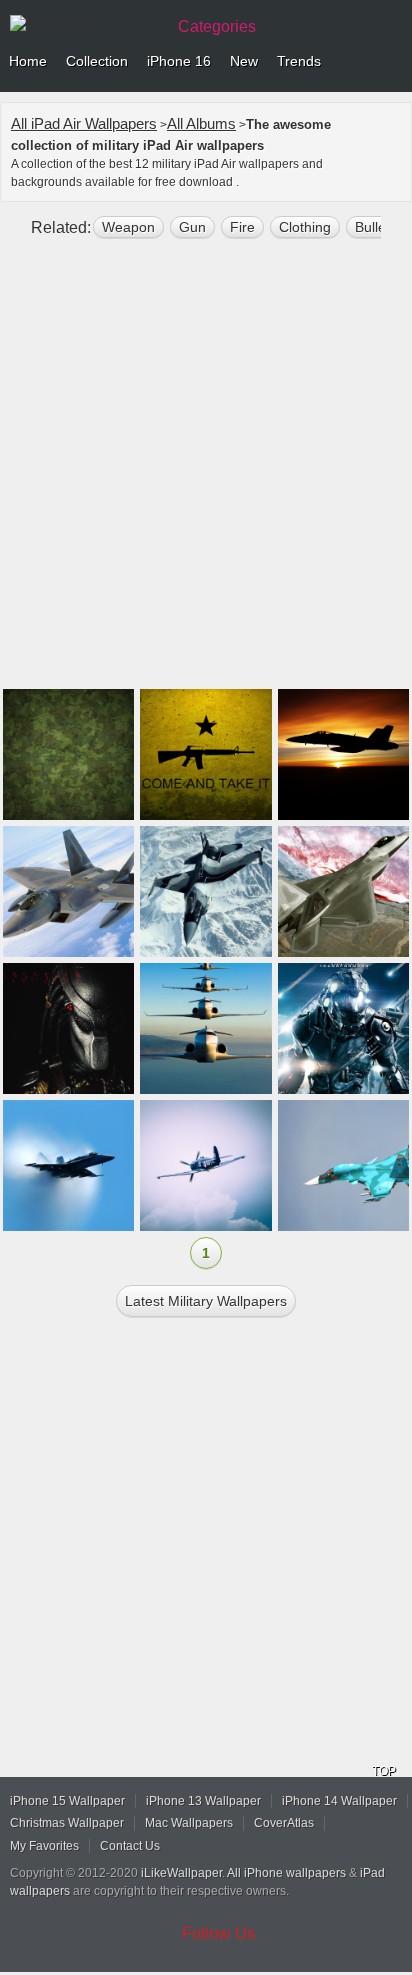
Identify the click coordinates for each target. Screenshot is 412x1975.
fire (242, 227)
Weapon (128, 227)
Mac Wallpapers (189, 1823)
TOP (384, 1771)
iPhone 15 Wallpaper (67, 1801)
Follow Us (219, 1933)
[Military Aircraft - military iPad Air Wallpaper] (205, 891)
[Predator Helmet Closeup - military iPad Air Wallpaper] (68, 1028)
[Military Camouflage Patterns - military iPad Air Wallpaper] (68, 754)
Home (28, 61)
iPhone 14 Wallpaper (339, 1801)
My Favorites (44, 1846)
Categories (217, 26)
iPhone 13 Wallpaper (203, 1801)
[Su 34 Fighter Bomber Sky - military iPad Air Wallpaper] (343, 1165)
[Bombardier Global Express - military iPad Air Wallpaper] (205, 1028)
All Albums (201, 123)
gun (192, 227)
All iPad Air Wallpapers (84, 123)
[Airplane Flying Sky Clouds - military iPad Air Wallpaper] (205, 1165)
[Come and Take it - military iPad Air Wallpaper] (205, 754)
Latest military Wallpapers (206, 1301)
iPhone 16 (179, 61)
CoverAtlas (284, 1823)
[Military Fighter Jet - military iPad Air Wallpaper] (68, 891)
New (244, 61)
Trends (299, 61)
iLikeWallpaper (181, 1873)
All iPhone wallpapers (286, 1873)
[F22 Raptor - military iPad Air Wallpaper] (343, 891)
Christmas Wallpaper (67, 1823)
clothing (305, 227)
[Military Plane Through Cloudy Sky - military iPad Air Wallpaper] (68, 1165)
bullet (372, 227)
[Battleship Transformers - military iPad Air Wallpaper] (343, 1028)
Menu (392, 62)
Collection (97, 61)
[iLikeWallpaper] (85, 24)
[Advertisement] (206, 472)
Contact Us (130, 1846)
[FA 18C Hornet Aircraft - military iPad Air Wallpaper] (343, 754)
